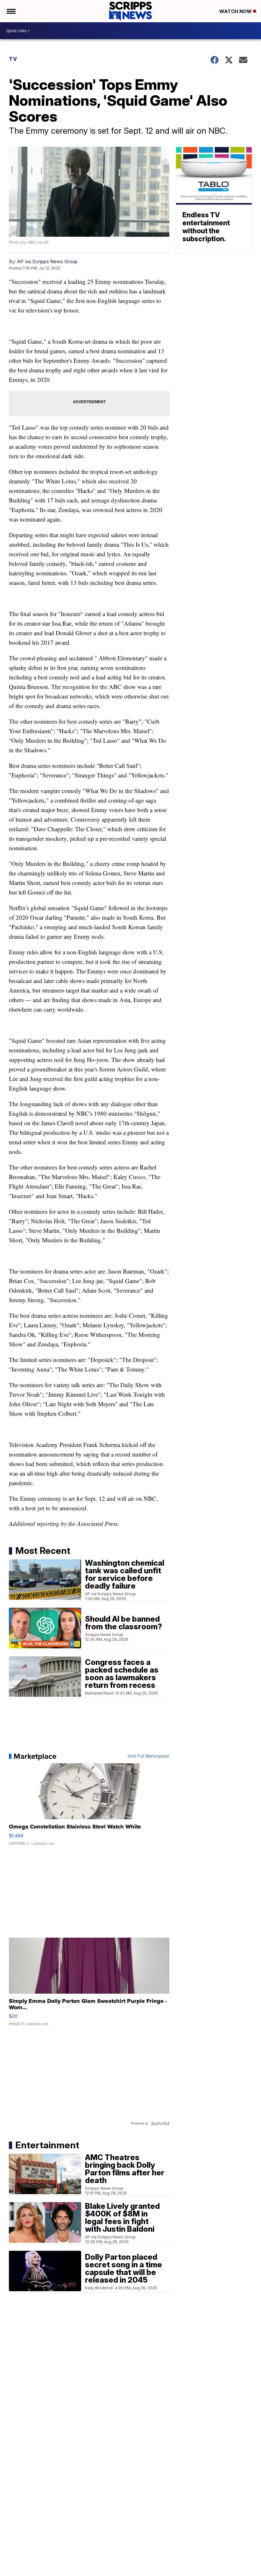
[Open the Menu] (11, 11)
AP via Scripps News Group (47, 261)
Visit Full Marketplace (148, 1756)
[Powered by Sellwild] (160, 2123)
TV (13, 59)
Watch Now (236, 11)
